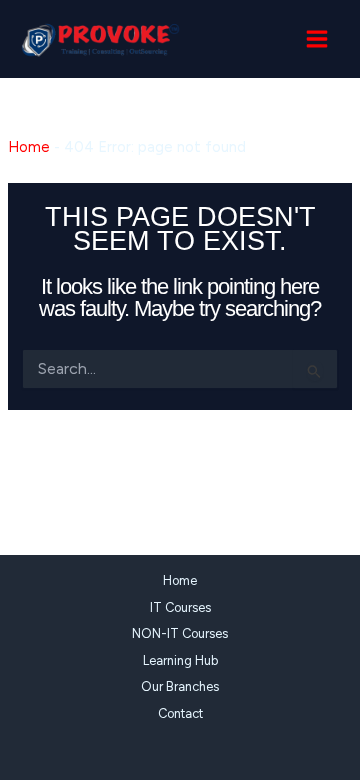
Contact (180, 713)
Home (29, 147)
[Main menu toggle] (317, 39)
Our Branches (180, 686)
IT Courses (180, 607)
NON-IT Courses (180, 633)
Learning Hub (180, 660)
